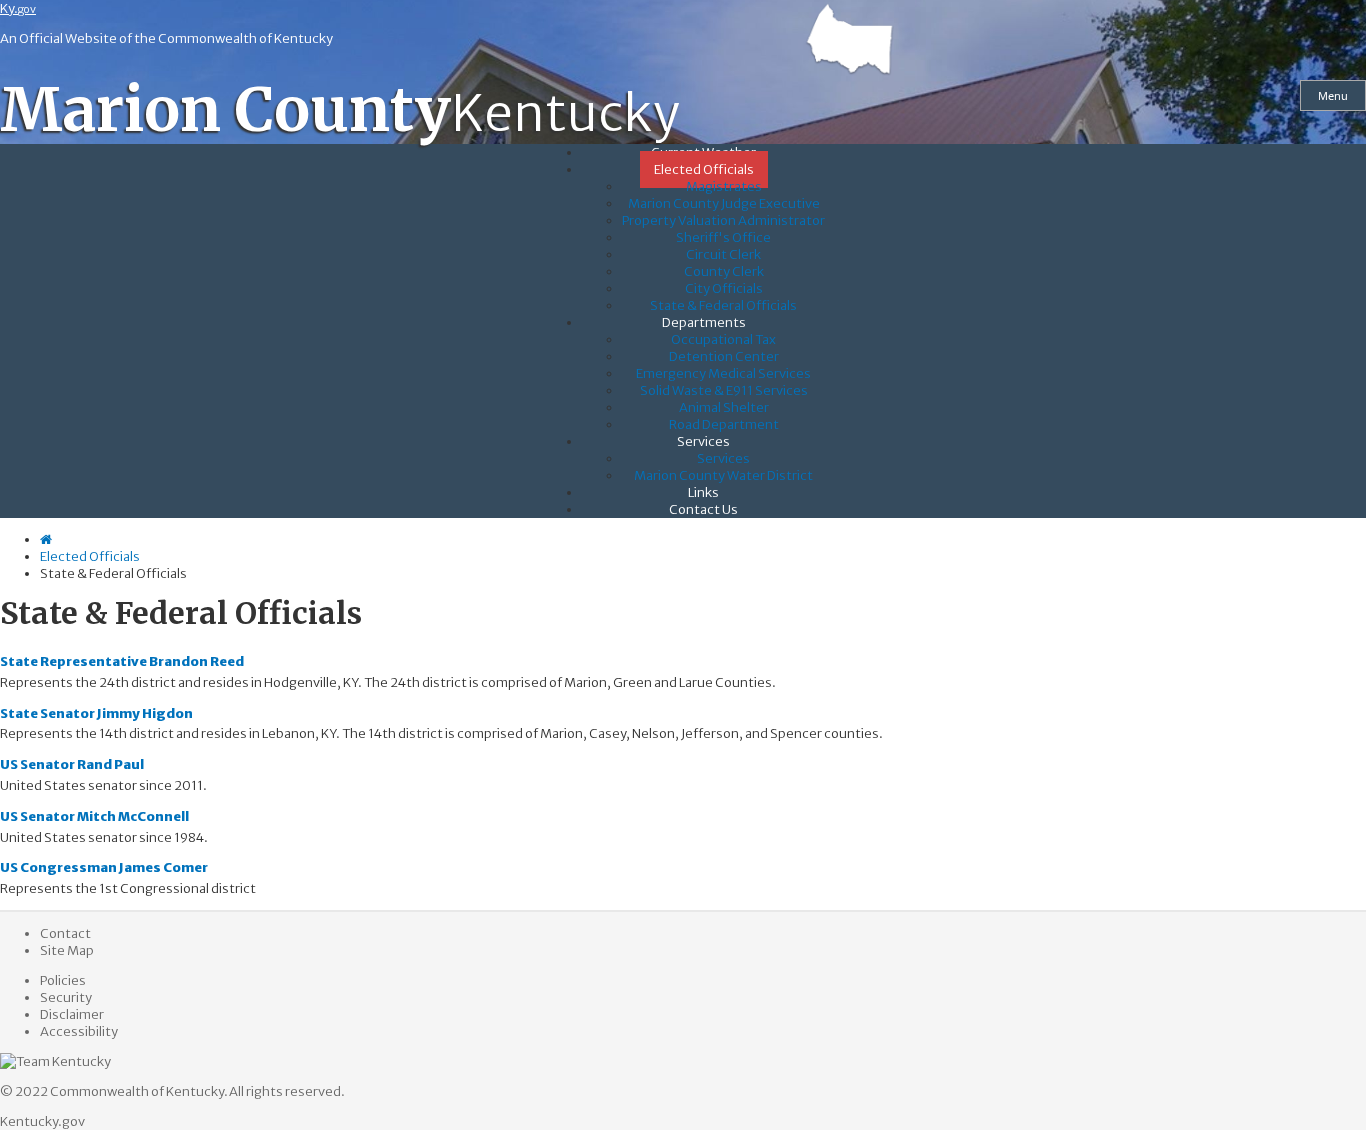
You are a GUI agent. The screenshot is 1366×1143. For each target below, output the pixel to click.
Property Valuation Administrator (723, 220)
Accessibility (79, 1031)
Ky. (18, 8)
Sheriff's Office (723, 237)
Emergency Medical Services (723, 373)
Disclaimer (72, 1014)
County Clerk (724, 271)
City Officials (724, 288)
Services (703, 441)
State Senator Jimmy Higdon (96, 713)
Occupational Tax (723, 339)
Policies (63, 980)
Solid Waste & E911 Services (724, 390)
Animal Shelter (724, 407)
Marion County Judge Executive (724, 203)
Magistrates (724, 186)
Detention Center (724, 356)
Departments (704, 322)
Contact (65, 933)
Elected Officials (704, 169)
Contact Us (703, 509)
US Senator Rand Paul (72, 764)
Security (66, 997)
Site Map (67, 950)
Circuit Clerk (723, 254)
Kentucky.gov (42, 1121)
